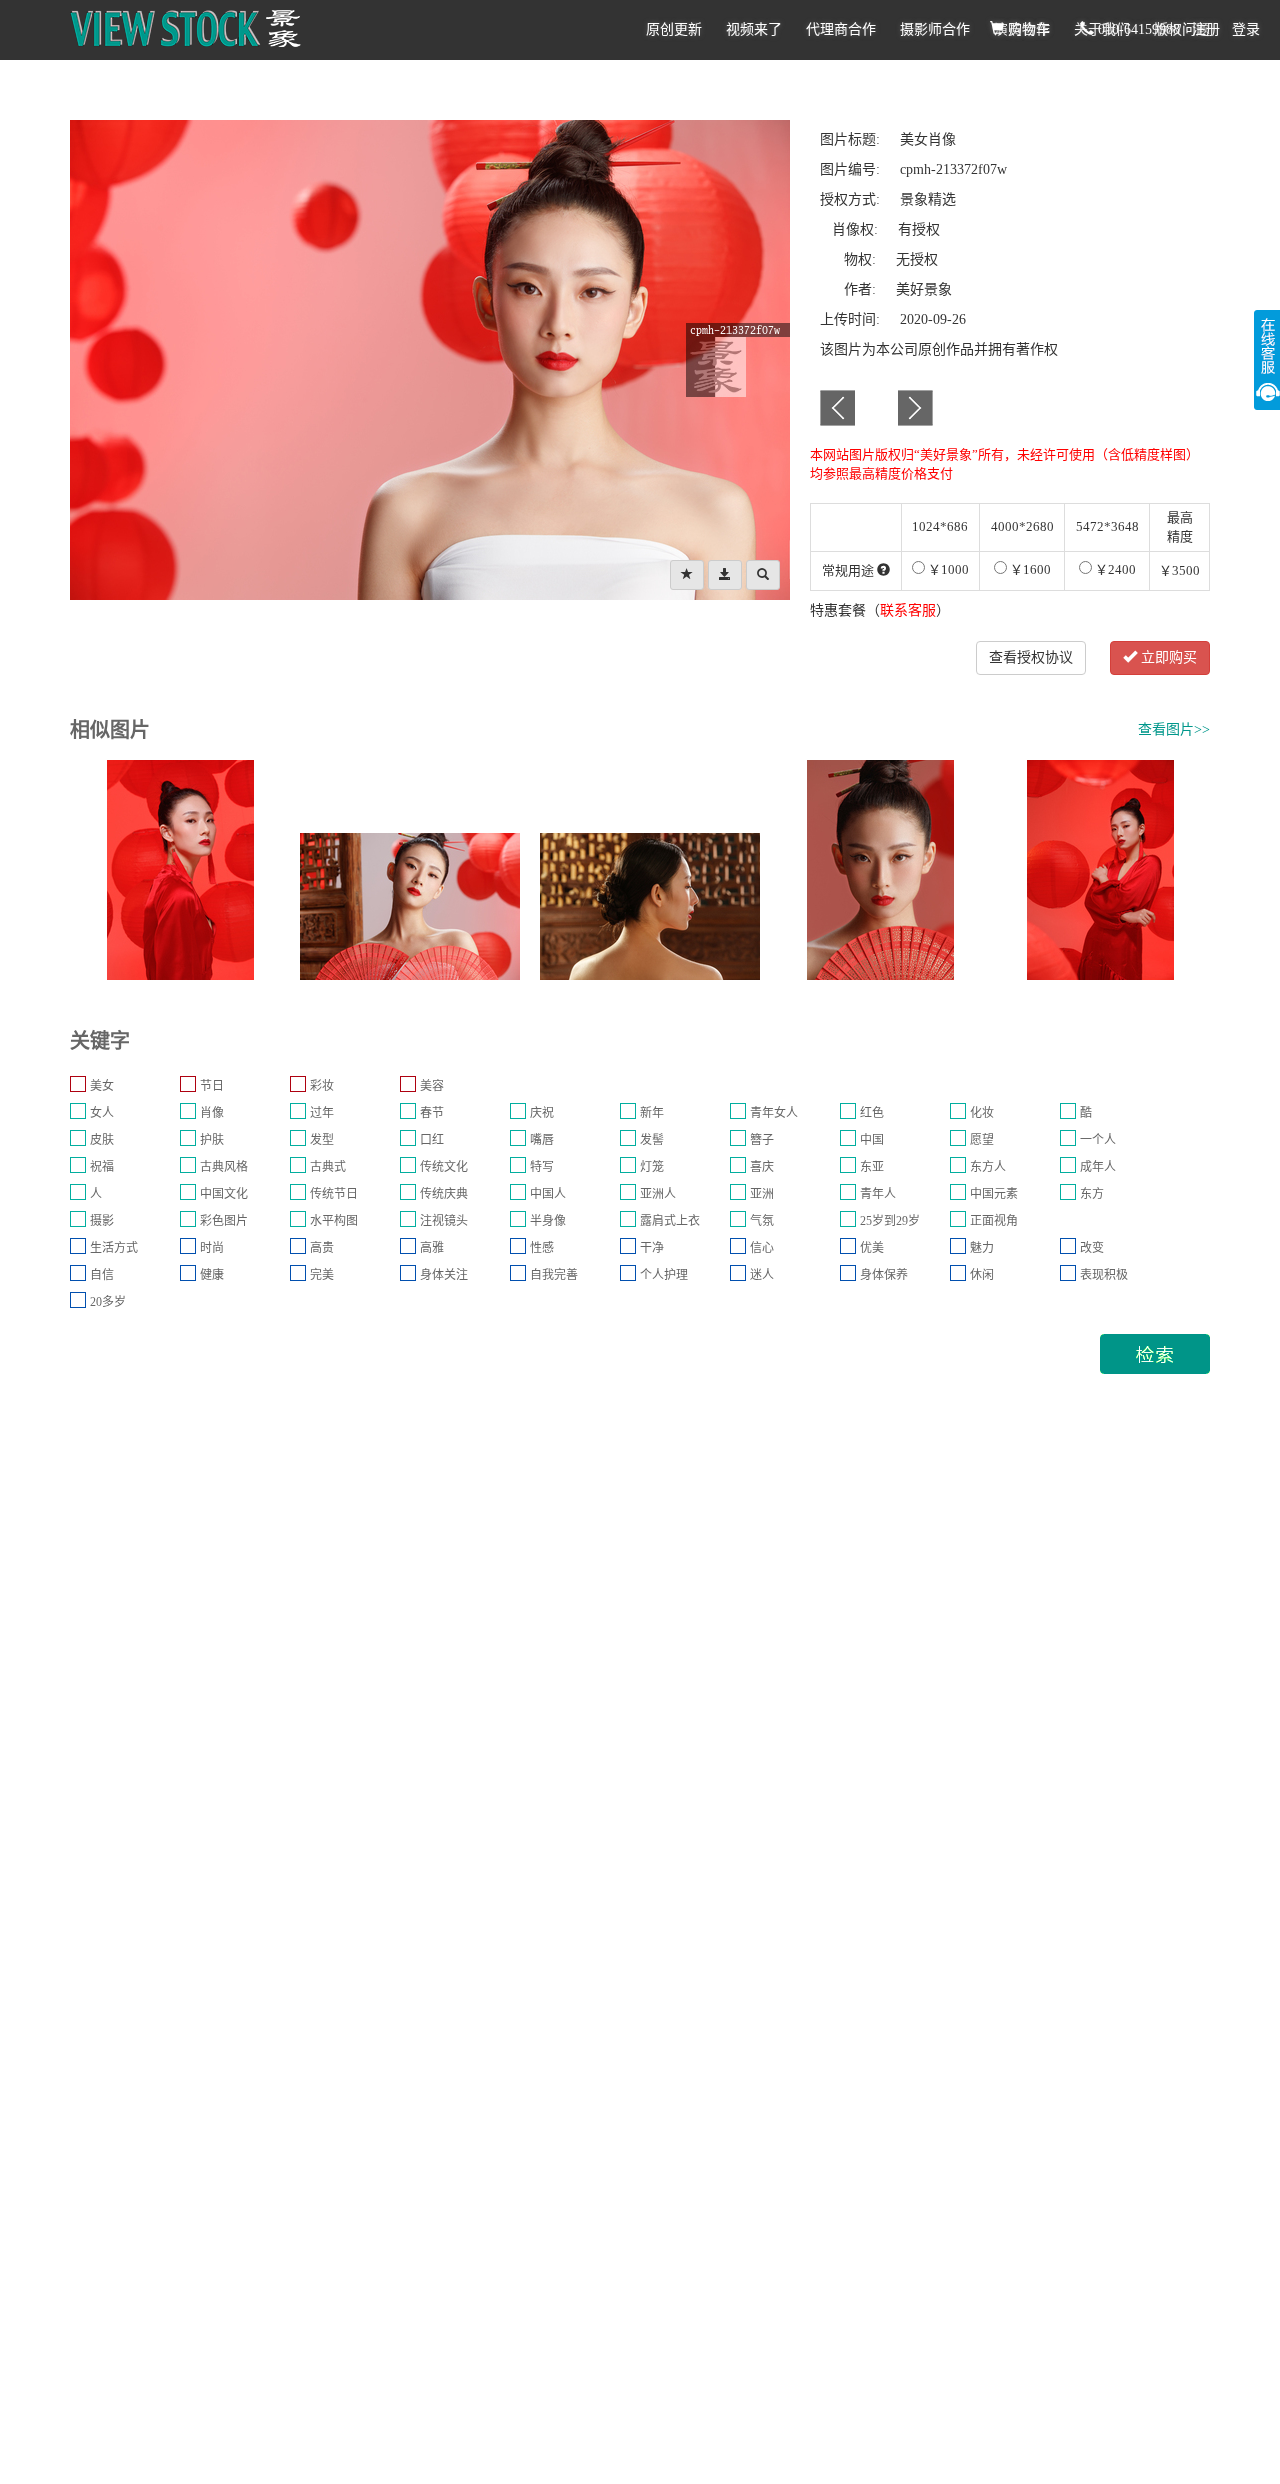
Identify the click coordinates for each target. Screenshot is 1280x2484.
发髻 (652, 1140)
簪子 (762, 1140)
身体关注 (444, 1275)
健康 (212, 1275)
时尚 (212, 1248)
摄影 (102, 1221)
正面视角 (994, 1221)
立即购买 (1167, 657)
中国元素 (994, 1194)
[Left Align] (687, 575)
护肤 (212, 1140)
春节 (432, 1113)
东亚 (872, 1167)
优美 (872, 1248)
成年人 (1098, 1167)
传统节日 (334, 1194)
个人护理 (664, 1275)
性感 (542, 1248)
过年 (322, 1113)
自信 (102, 1275)
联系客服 (908, 610)
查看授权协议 (1031, 657)
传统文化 (444, 1167)
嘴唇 (542, 1140)
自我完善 (554, 1275)
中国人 (548, 1194)
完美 (322, 1275)
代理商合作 (841, 29)
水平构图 (334, 1221)
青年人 (878, 1194)
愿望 (982, 1140)
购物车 (1027, 29)
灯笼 (652, 1167)
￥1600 (1029, 569)
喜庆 (762, 1167)
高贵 (322, 1248)
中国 (872, 1140)
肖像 (212, 1113)
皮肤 (102, 1140)
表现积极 (1104, 1275)
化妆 (982, 1113)
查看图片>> (1174, 729)
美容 (432, 1086)
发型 (322, 1140)
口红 (432, 1140)
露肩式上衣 (670, 1221)
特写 (542, 1167)
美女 (102, 1086)
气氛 (762, 1221)
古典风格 (224, 1167)
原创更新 (674, 29)
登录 (1246, 29)
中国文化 (224, 1194)
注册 (1206, 29)
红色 (872, 1113)
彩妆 (322, 1086)
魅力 (982, 1248)
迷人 (762, 1275)
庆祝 (542, 1113)
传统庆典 (444, 1194)
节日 (212, 1086)
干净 (652, 1248)
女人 (102, 1113)
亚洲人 (658, 1194)
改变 (1092, 1248)
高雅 (432, 1248)
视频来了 (754, 29)
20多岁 (108, 1302)
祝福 (102, 1167)
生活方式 (114, 1248)
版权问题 (1182, 29)
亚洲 (762, 1194)
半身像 (548, 1221)
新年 (652, 1113)
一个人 (1098, 1140)
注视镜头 (444, 1221)
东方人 (988, 1167)
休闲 (982, 1275)
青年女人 (774, 1113)
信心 (762, 1248)
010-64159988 (1137, 29)
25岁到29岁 (890, 1221)
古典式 (328, 1167)
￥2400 (1114, 569)
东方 (1092, 1194)
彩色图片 (224, 1221)
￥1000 (947, 569)
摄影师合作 (935, 29)
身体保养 (884, 1275)
